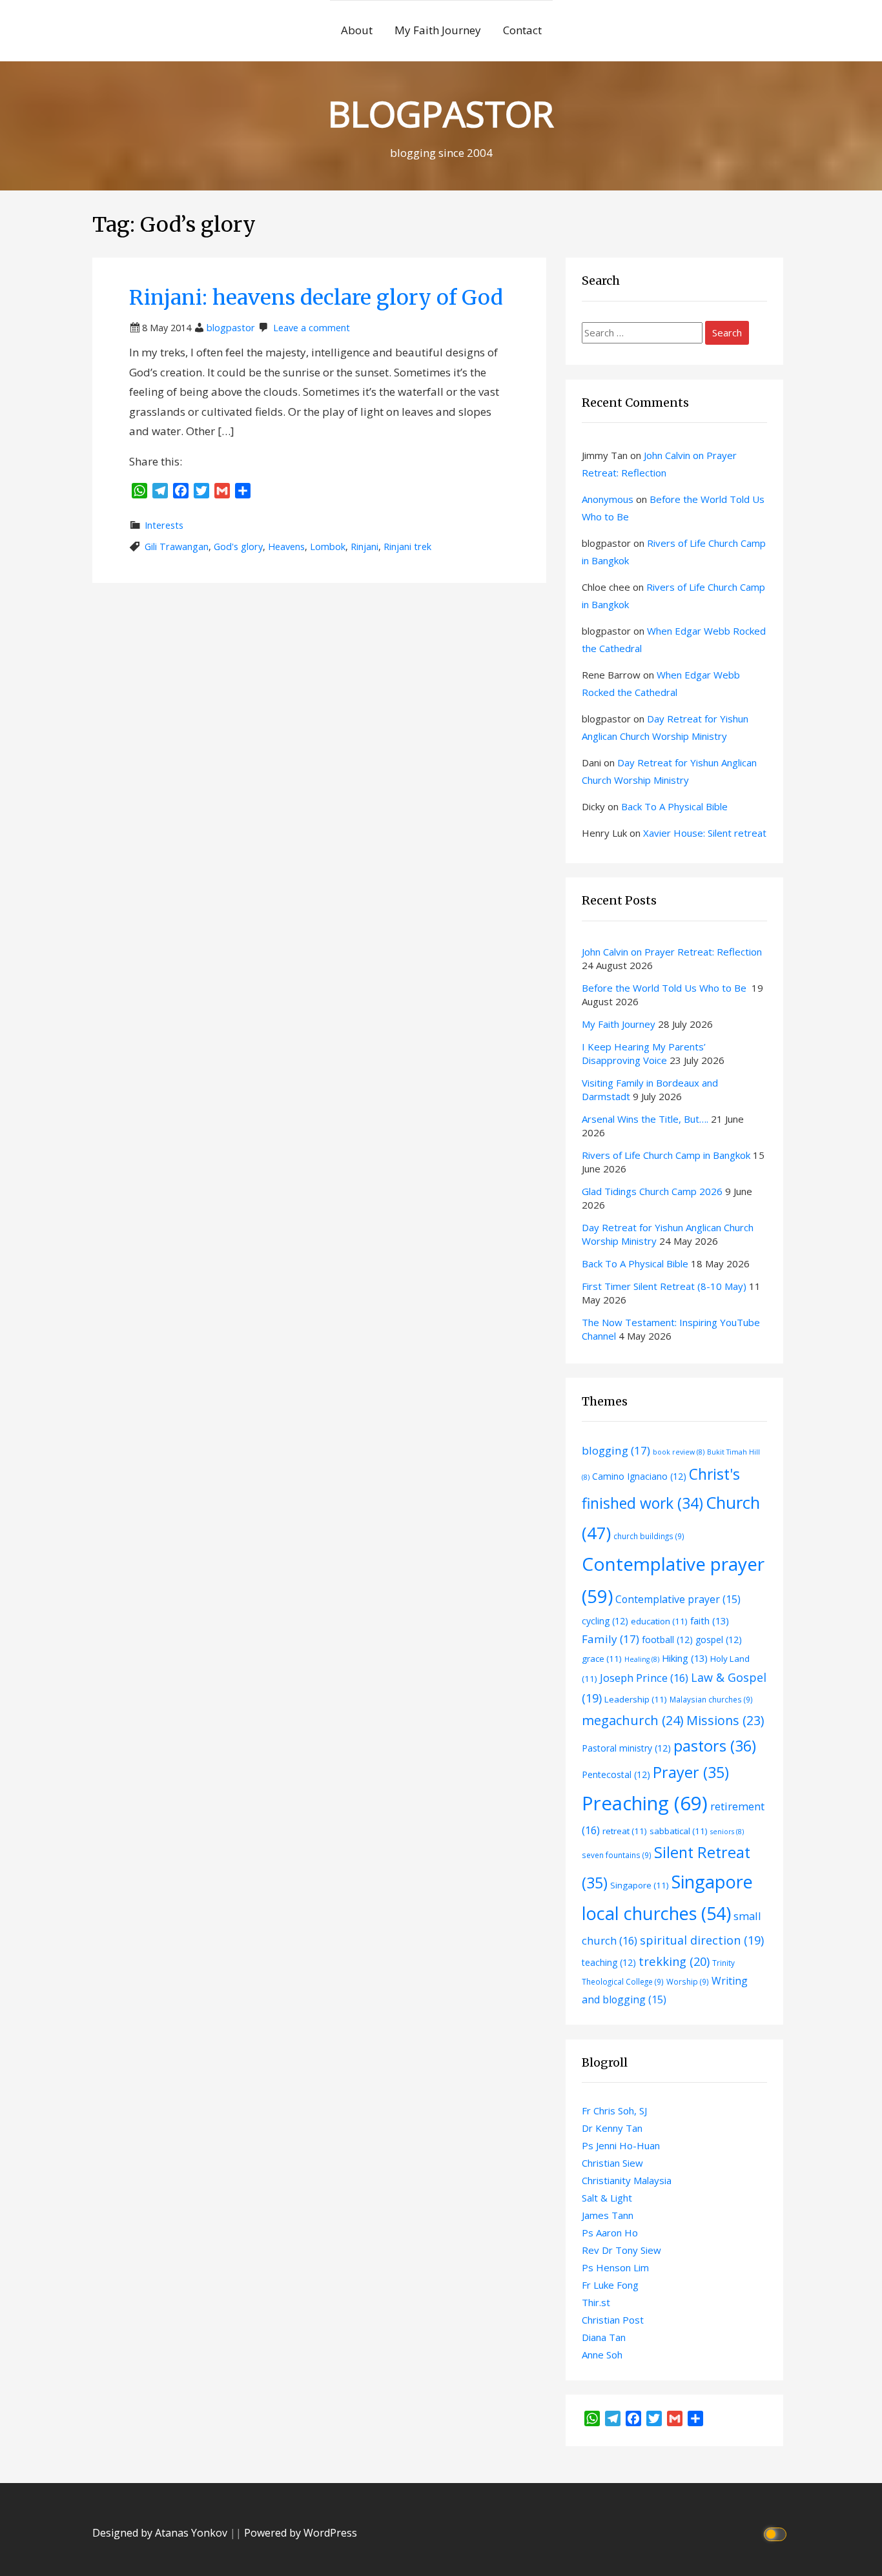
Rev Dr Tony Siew (621, 2250)
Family (610, 1639)
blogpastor (231, 328)
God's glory (238, 547)
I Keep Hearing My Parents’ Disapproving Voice (644, 1053)
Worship (688, 1981)
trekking (674, 1961)
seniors (727, 1832)
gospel (719, 1640)
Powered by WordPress (301, 2533)
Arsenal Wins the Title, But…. (645, 1119)
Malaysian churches (711, 1699)
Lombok (328, 547)
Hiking (685, 1658)
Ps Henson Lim (615, 2267)
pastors (715, 1746)
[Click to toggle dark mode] (777, 2533)
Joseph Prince (644, 1678)
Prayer (691, 1772)
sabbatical (679, 1831)
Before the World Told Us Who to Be (665, 988)
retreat (625, 1831)
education (659, 1621)
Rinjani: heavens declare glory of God (316, 298)
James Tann (608, 2215)
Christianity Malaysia (627, 2180)
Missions (725, 1720)
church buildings (649, 1536)
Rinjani (364, 547)
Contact (522, 30)
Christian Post (613, 2320)
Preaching (645, 1803)
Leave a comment (312, 328)
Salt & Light (607, 2198)
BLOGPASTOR (441, 113)
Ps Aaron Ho (610, 2233)
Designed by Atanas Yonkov (161, 2533)
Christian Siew (612, 2163)
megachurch (633, 1720)
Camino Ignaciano (639, 1476)
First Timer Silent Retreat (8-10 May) (664, 1286)
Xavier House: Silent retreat (705, 833)
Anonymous (608, 499)
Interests (164, 525)
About (357, 30)
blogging (616, 1450)
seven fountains (617, 1855)
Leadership (636, 1699)
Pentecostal (616, 1774)
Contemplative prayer (678, 1599)
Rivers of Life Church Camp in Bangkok (666, 1155)
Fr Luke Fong (610, 2285)
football (667, 1640)
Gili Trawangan (177, 547)
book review (679, 1452)
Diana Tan (604, 2337)
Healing (642, 1659)
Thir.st (596, 2302)
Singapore (640, 1885)
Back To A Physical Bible (674, 806)
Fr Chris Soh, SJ (614, 2111)
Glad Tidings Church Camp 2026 (652, 1191)
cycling (605, 1621)
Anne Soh (602, 2355)
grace (602, 1659)
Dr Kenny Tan (612, 2128)
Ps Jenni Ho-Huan (621, 2145)
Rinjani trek (407, 547)
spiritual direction (702, 1940)
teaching (609, 1962)
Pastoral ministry (626, 1748)
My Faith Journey (438, 30)
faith (710, 1620)
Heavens (286, 547)
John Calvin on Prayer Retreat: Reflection (672, 952)
